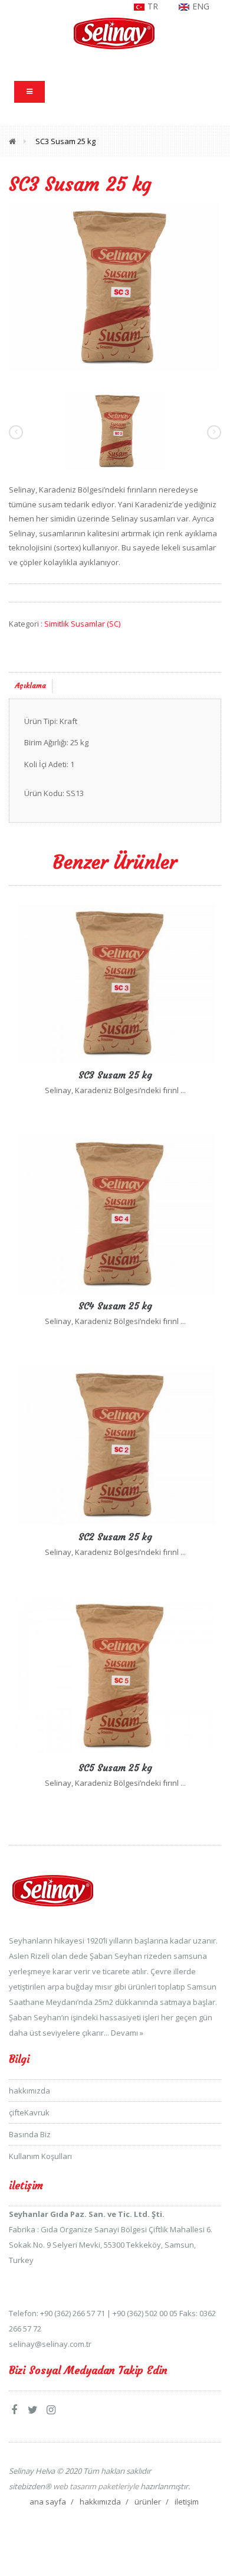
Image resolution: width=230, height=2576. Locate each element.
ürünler (148, 2502)
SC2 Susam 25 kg (115, 1537)
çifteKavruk (29, 2112)
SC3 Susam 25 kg (65, 141)
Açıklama (31, 685)
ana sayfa (48, 2502)
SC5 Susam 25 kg (115, 1768)
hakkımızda (29, 2091)
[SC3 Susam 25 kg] (115, 287)
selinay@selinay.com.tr (50, 2344)
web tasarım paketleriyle (95, 2486)
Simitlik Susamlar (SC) (82, 624)
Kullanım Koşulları (40, 2156)
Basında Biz (30, 2134)
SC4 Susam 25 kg (115, 1306)
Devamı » (127, 2033)
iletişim (187, 2502)
